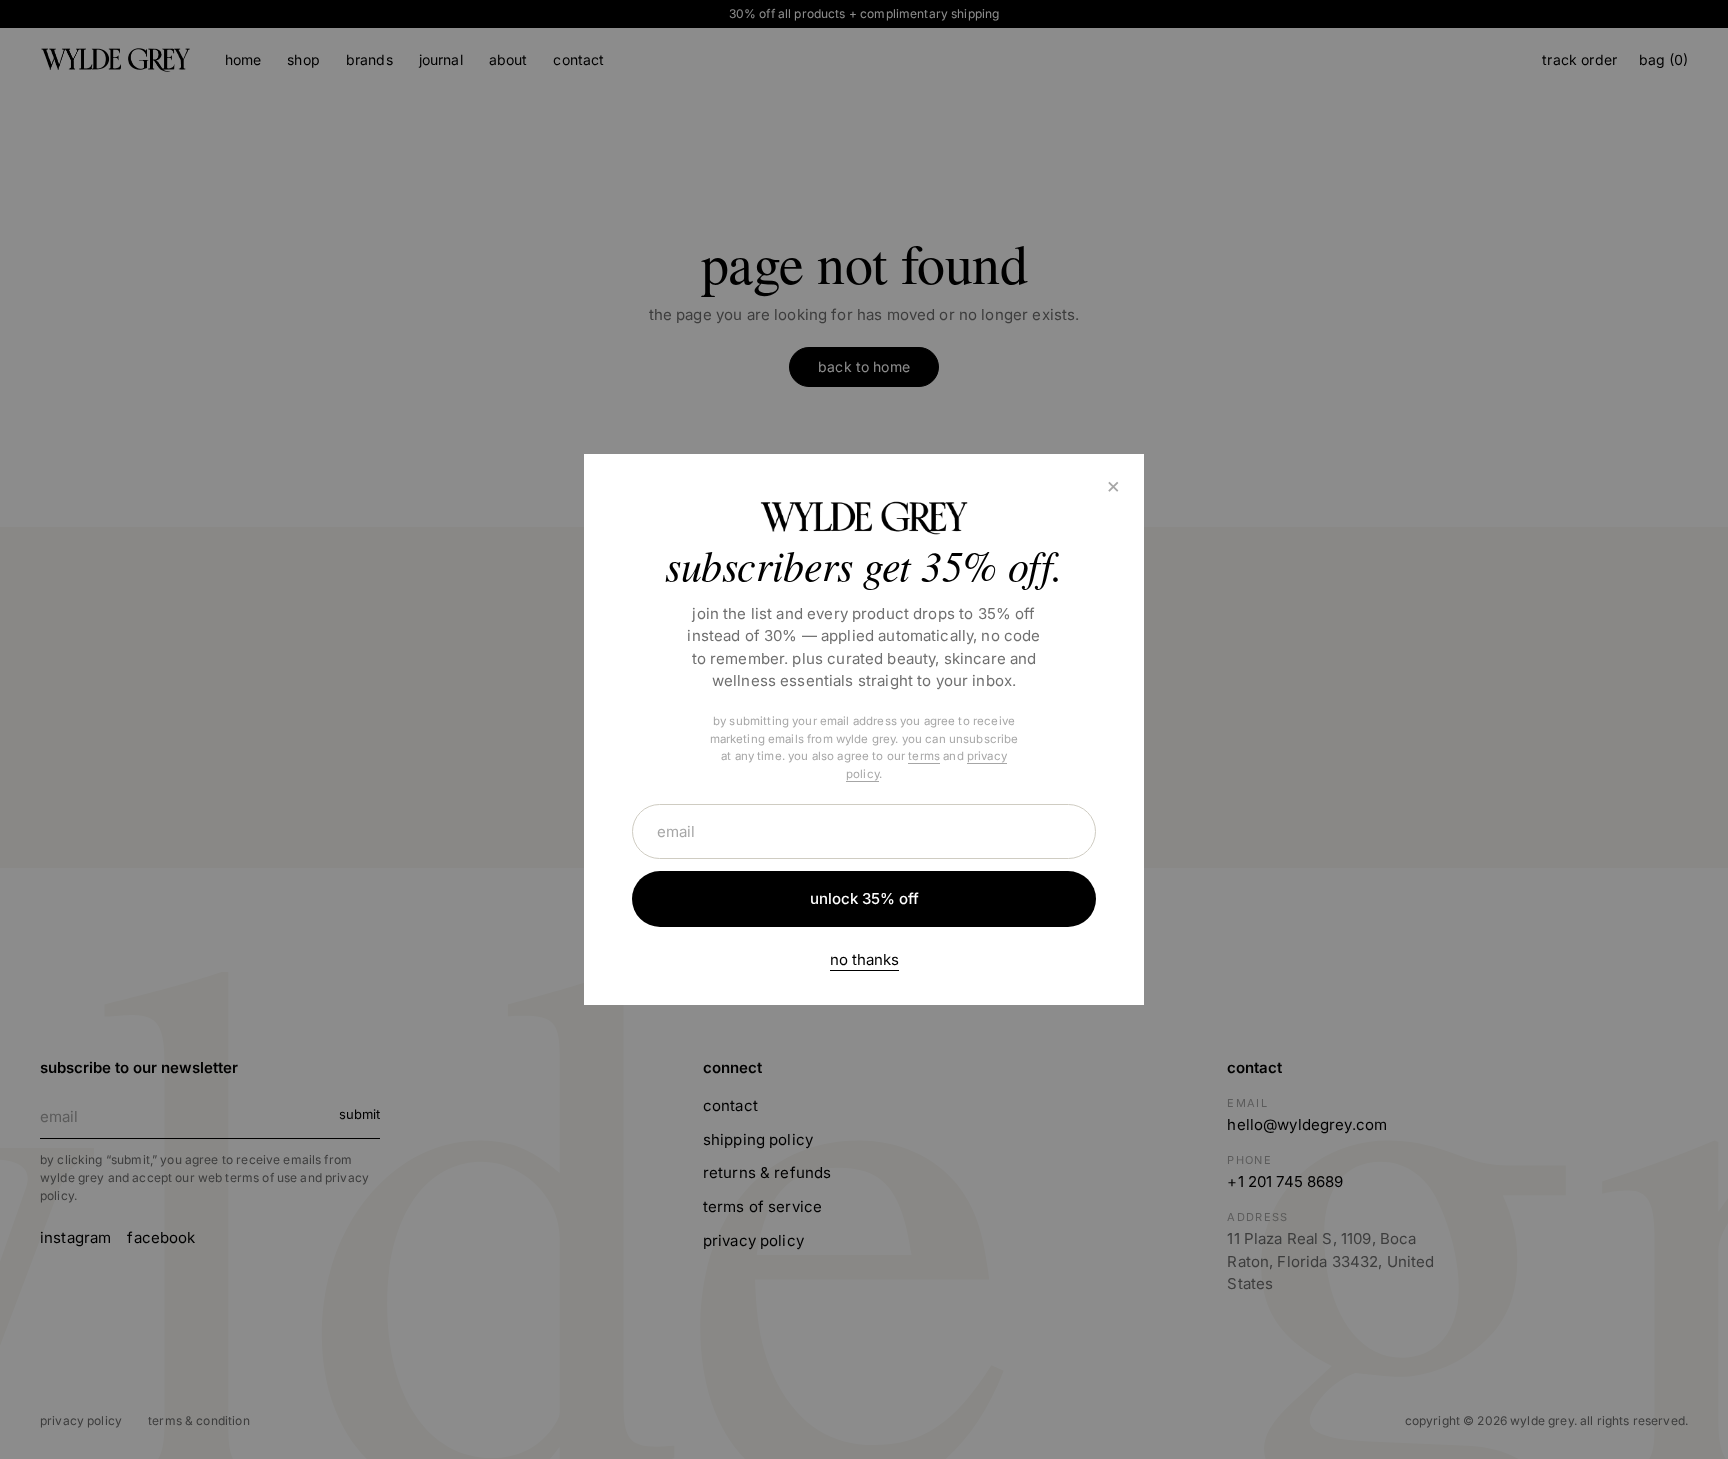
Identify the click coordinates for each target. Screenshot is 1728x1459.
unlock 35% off (864, 898)
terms (924, 756)
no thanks (864, 959)
